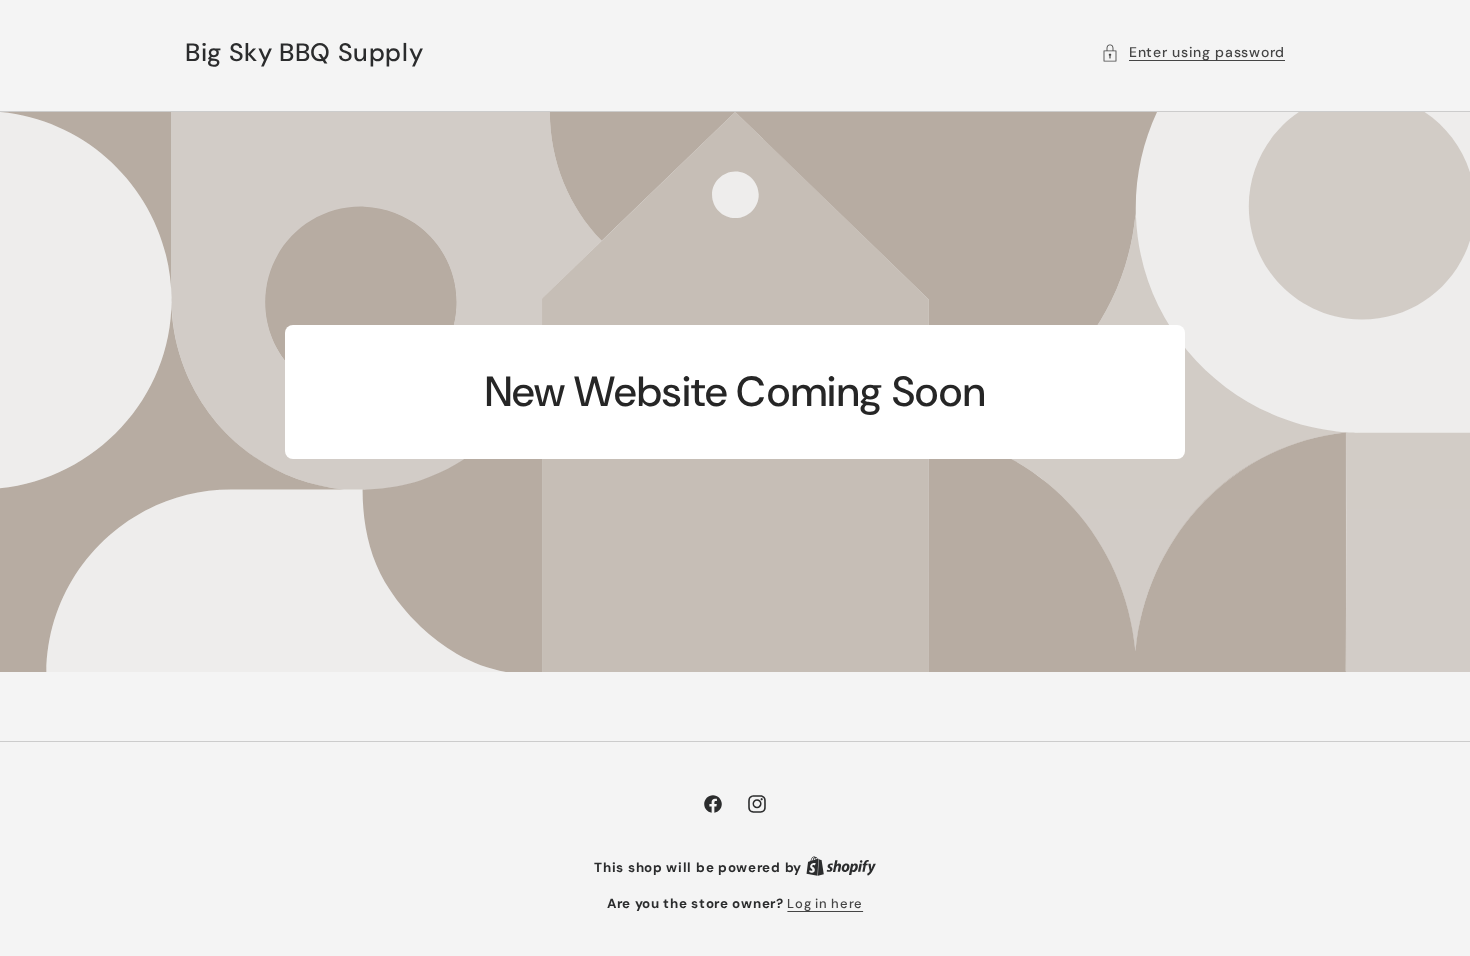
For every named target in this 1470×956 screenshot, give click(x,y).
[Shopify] (841, 867)
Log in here (825, 903)
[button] (1193, 52)
